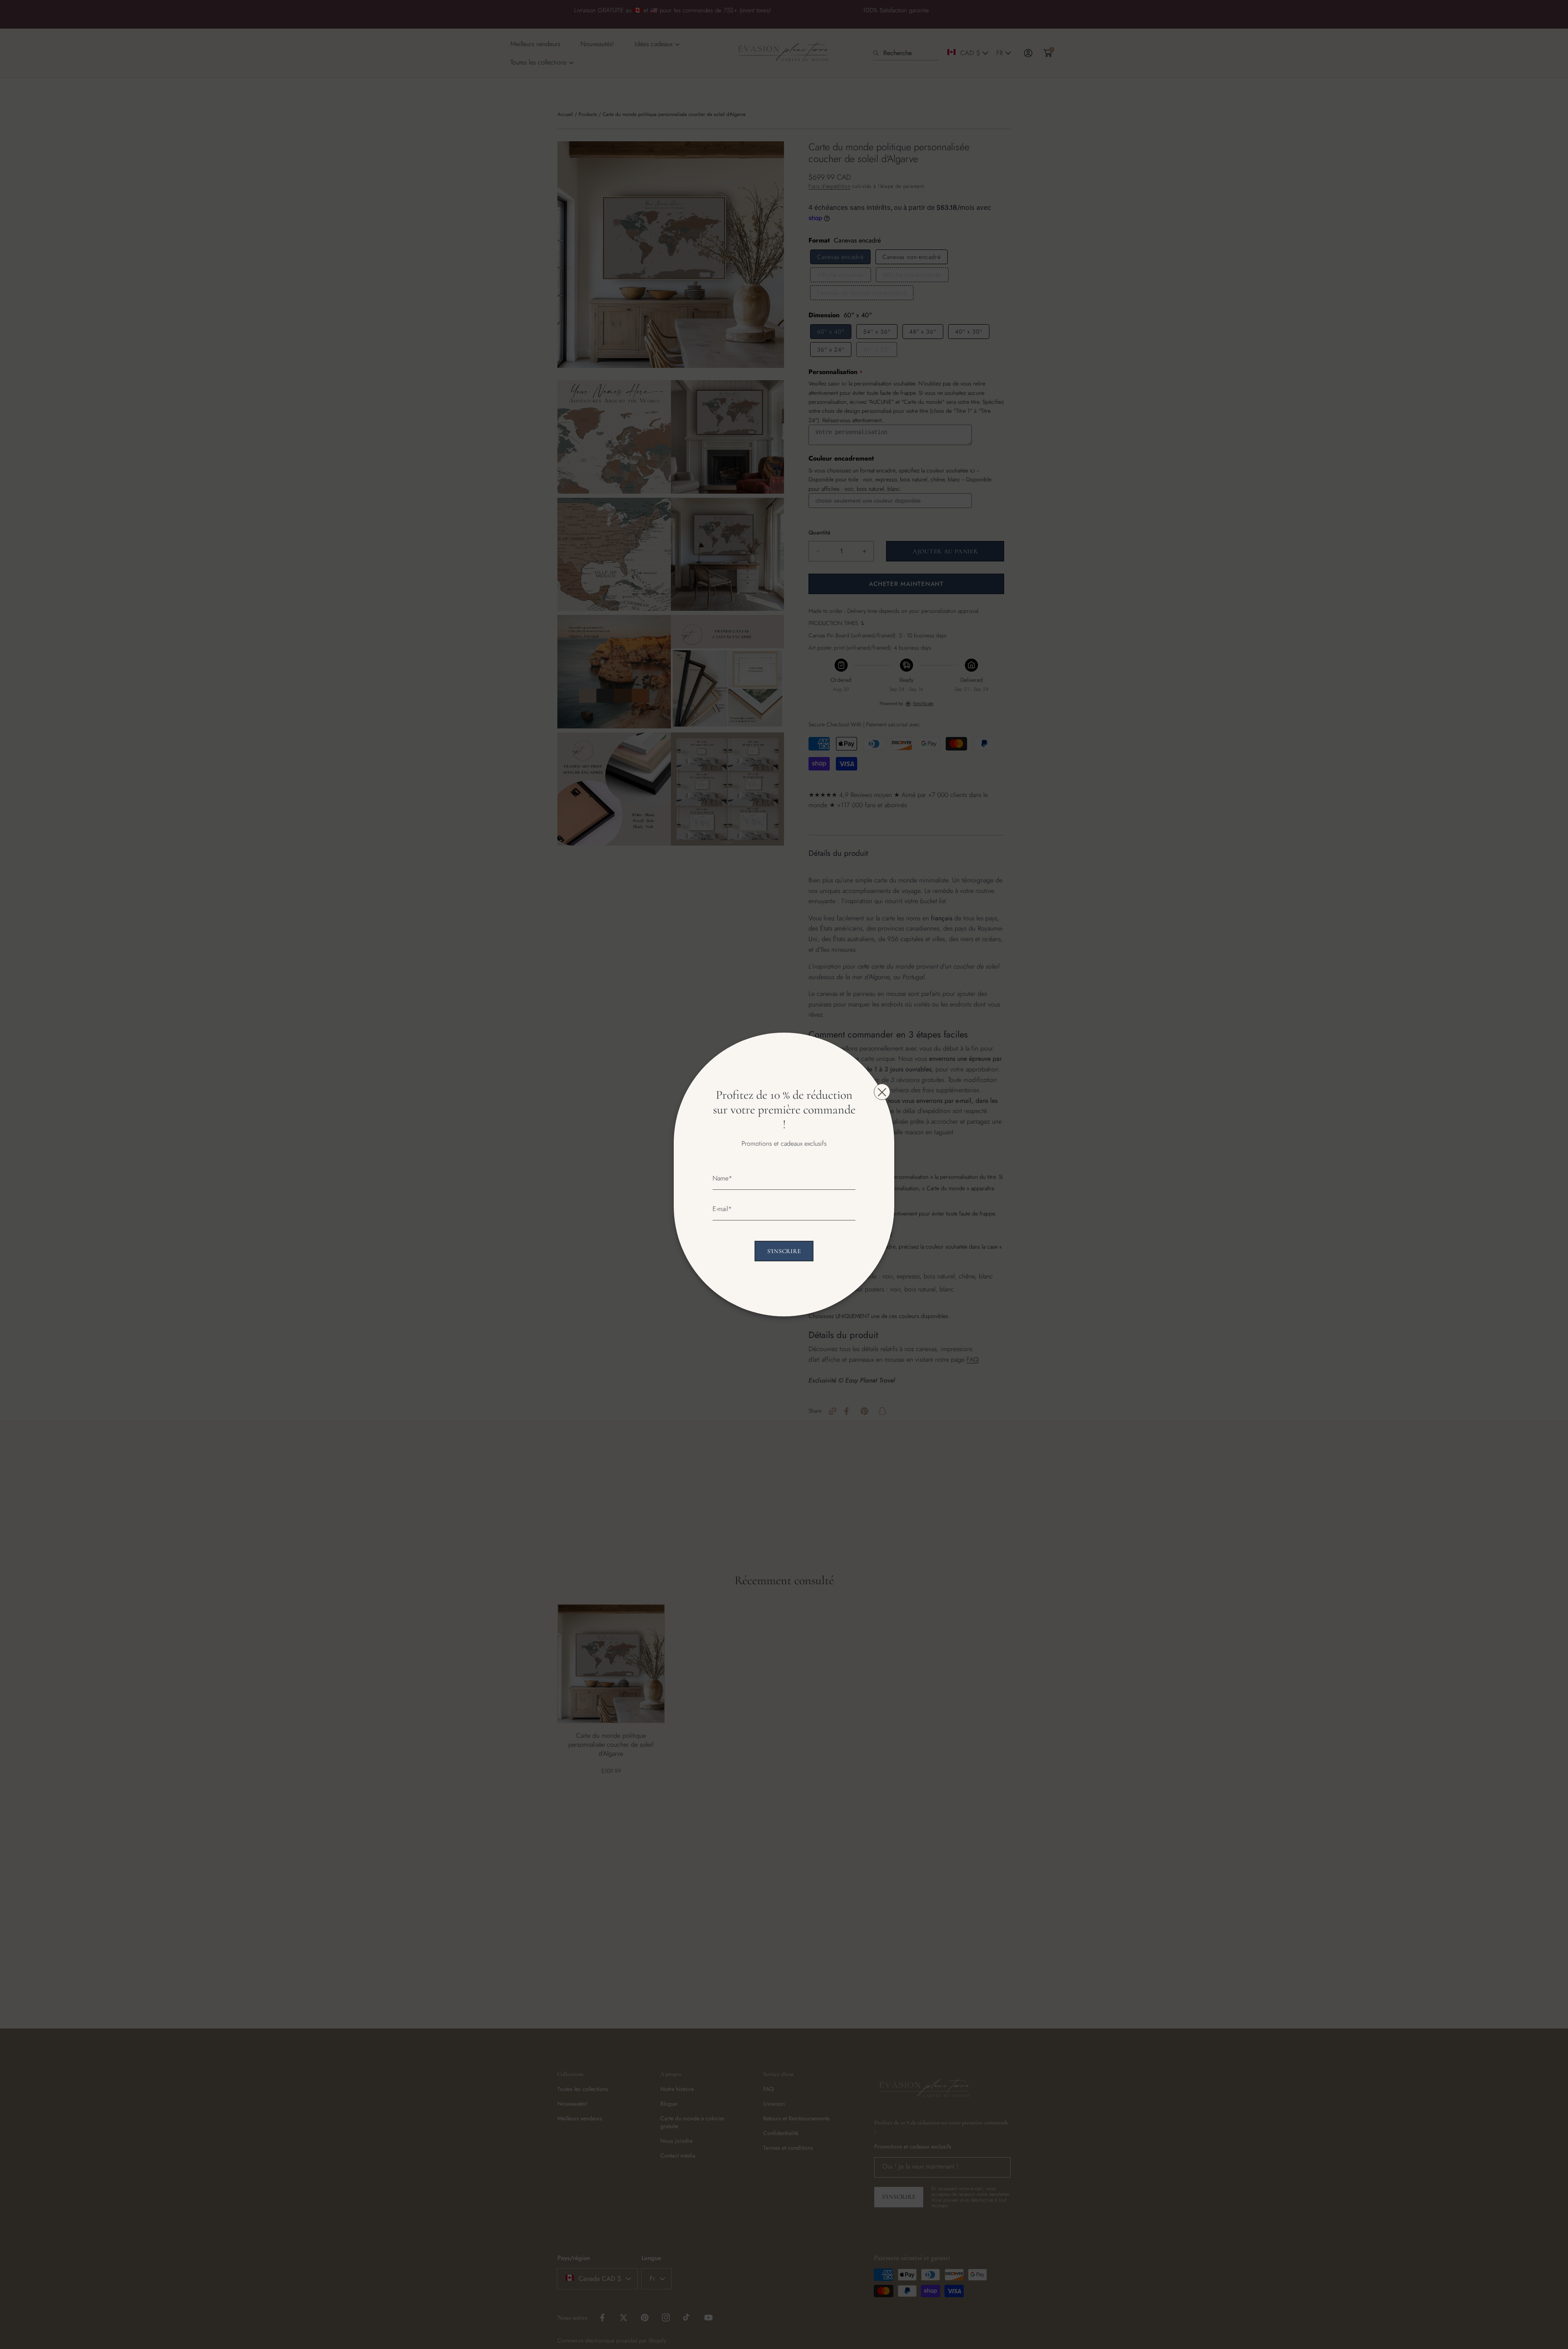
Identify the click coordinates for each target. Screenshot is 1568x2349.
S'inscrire (784, 1251)
